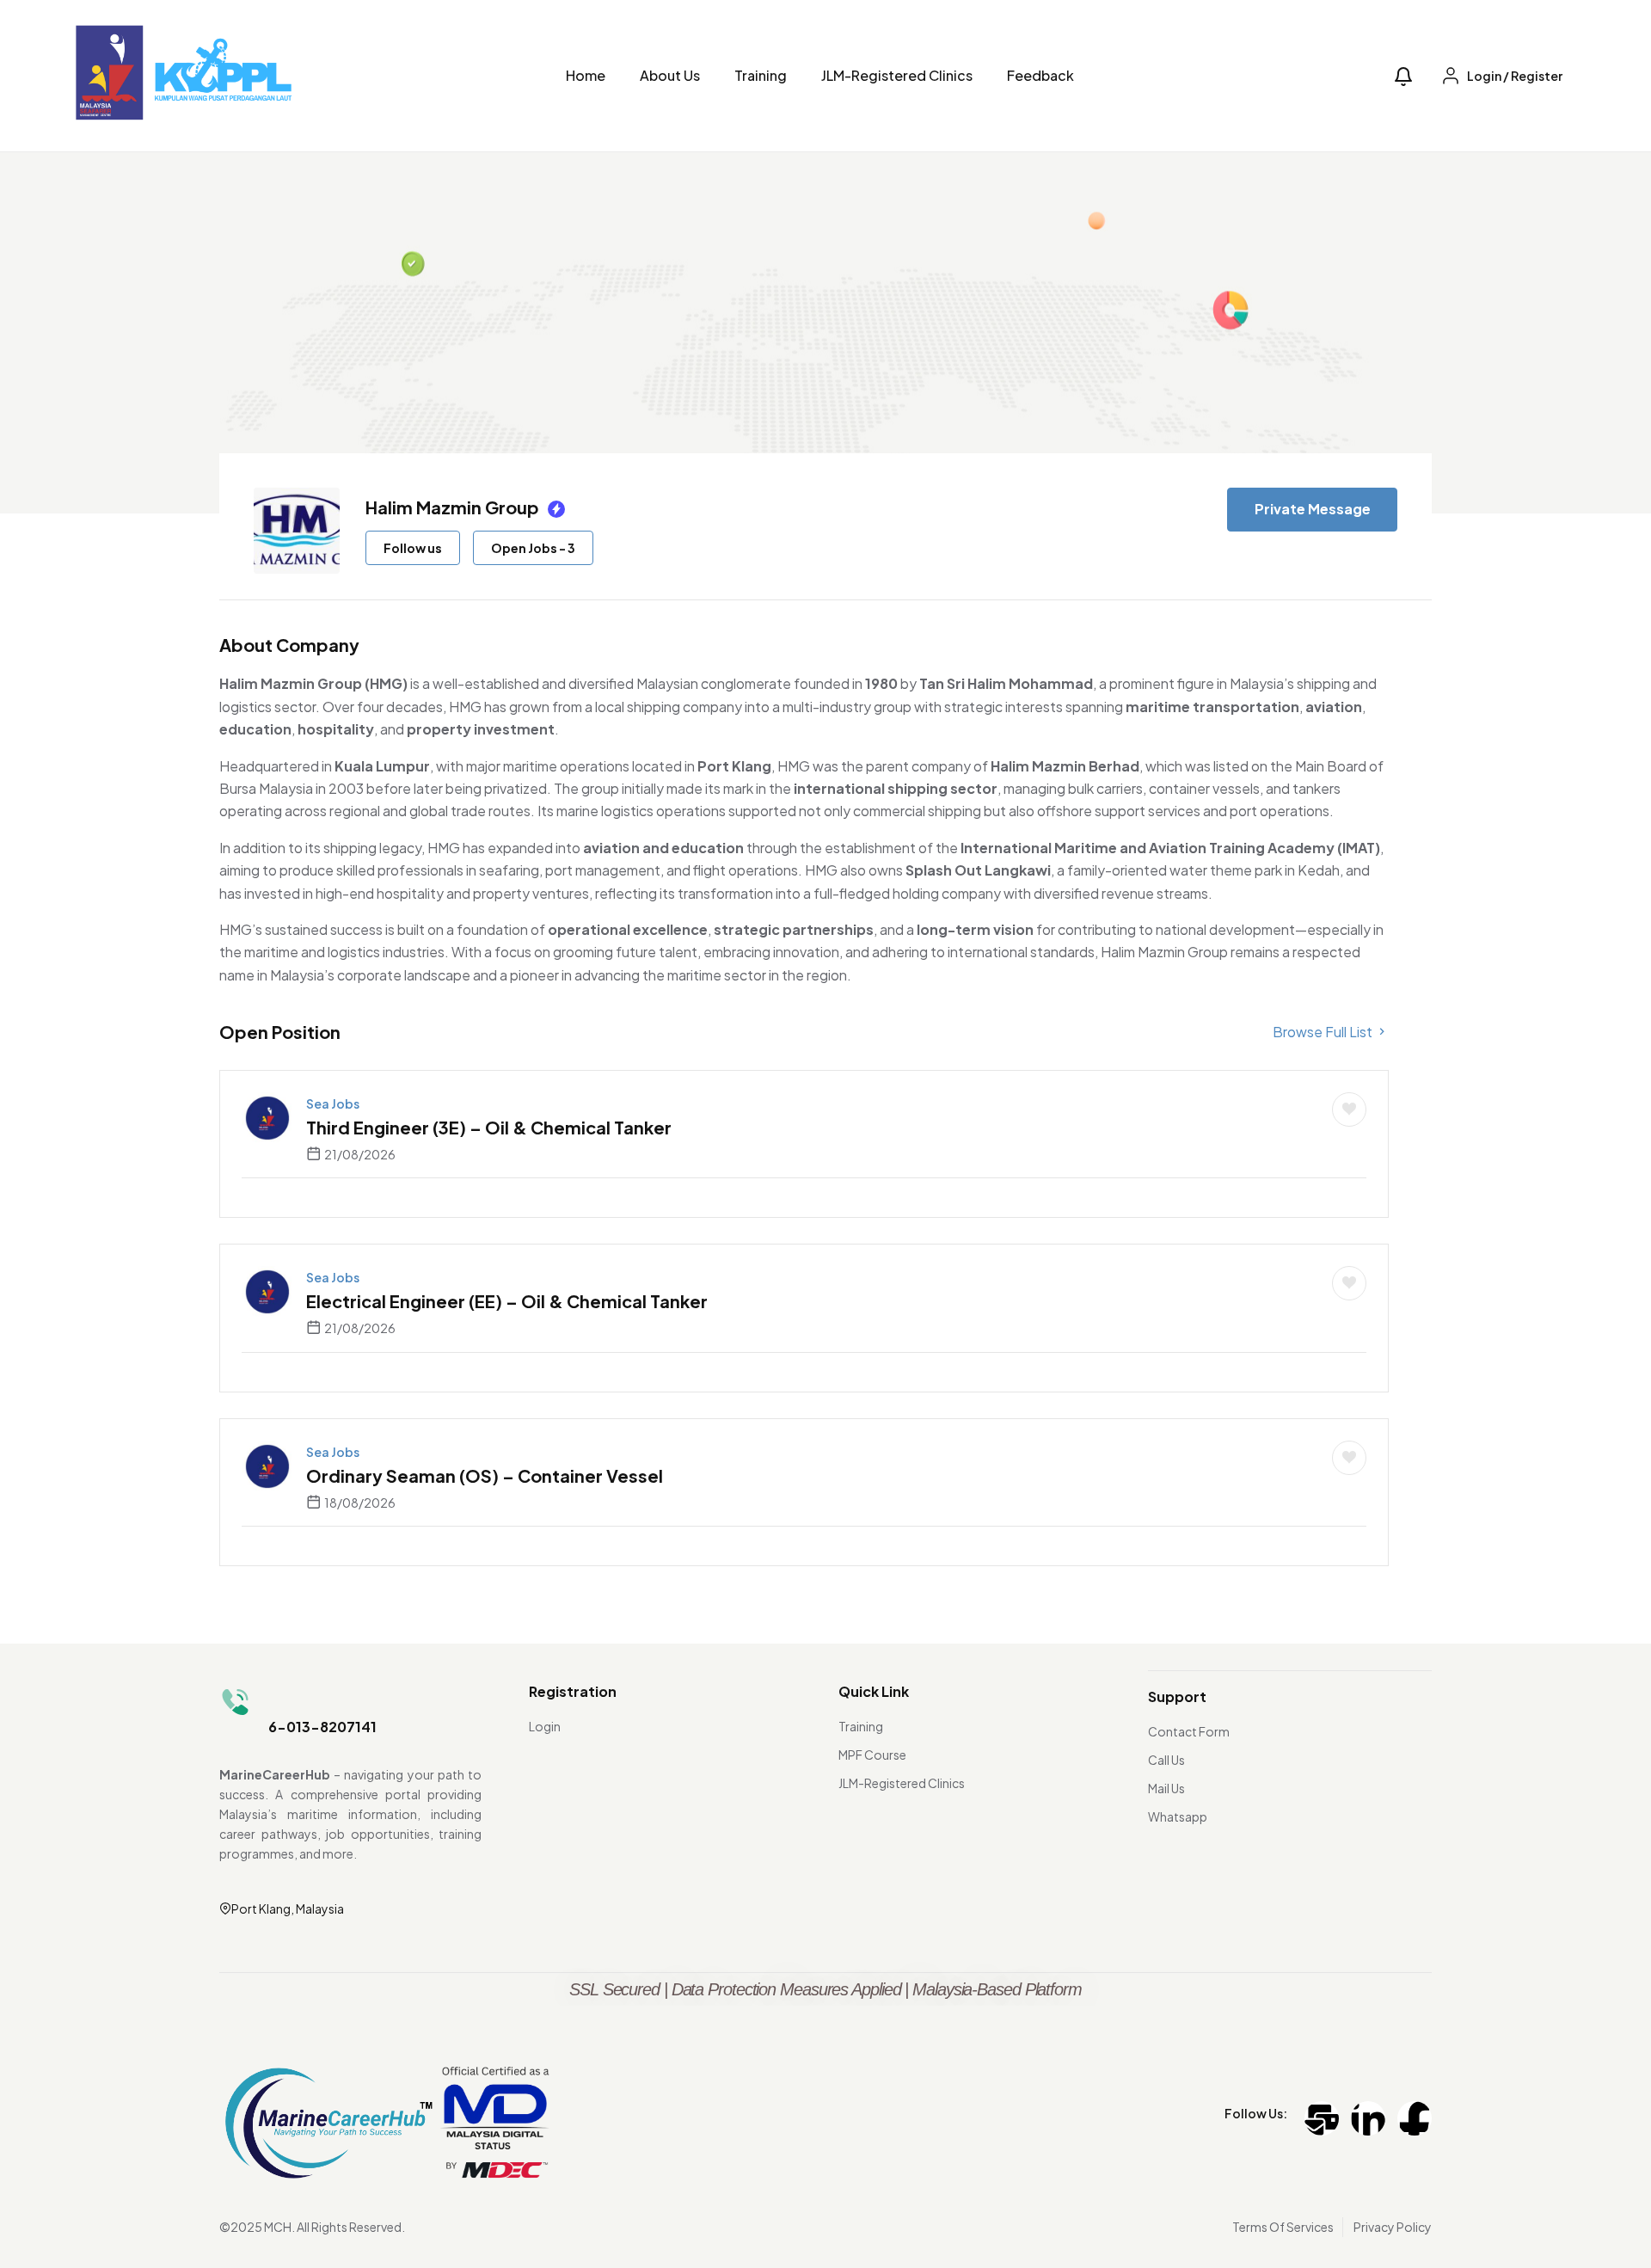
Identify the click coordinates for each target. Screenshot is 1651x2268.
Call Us (1166, 1760)
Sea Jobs (333, 1103)
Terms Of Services (1283, 2227)
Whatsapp (1178, 1816)
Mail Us (1166, 1788)
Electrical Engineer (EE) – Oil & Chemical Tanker (507, 1301)
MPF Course (872, 1755)
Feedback (1040, 75)
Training (761, 75)
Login (545, 1726)
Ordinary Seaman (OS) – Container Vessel (485, 1475)
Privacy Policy (1393, 2227)
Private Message (1313, 509)
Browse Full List (1324, 1032)
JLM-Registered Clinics (897, 75)
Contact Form (1189, 1731)
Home (586, 75)
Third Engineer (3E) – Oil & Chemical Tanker (489, 1127)
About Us (670, 75)
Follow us (413, 548)
